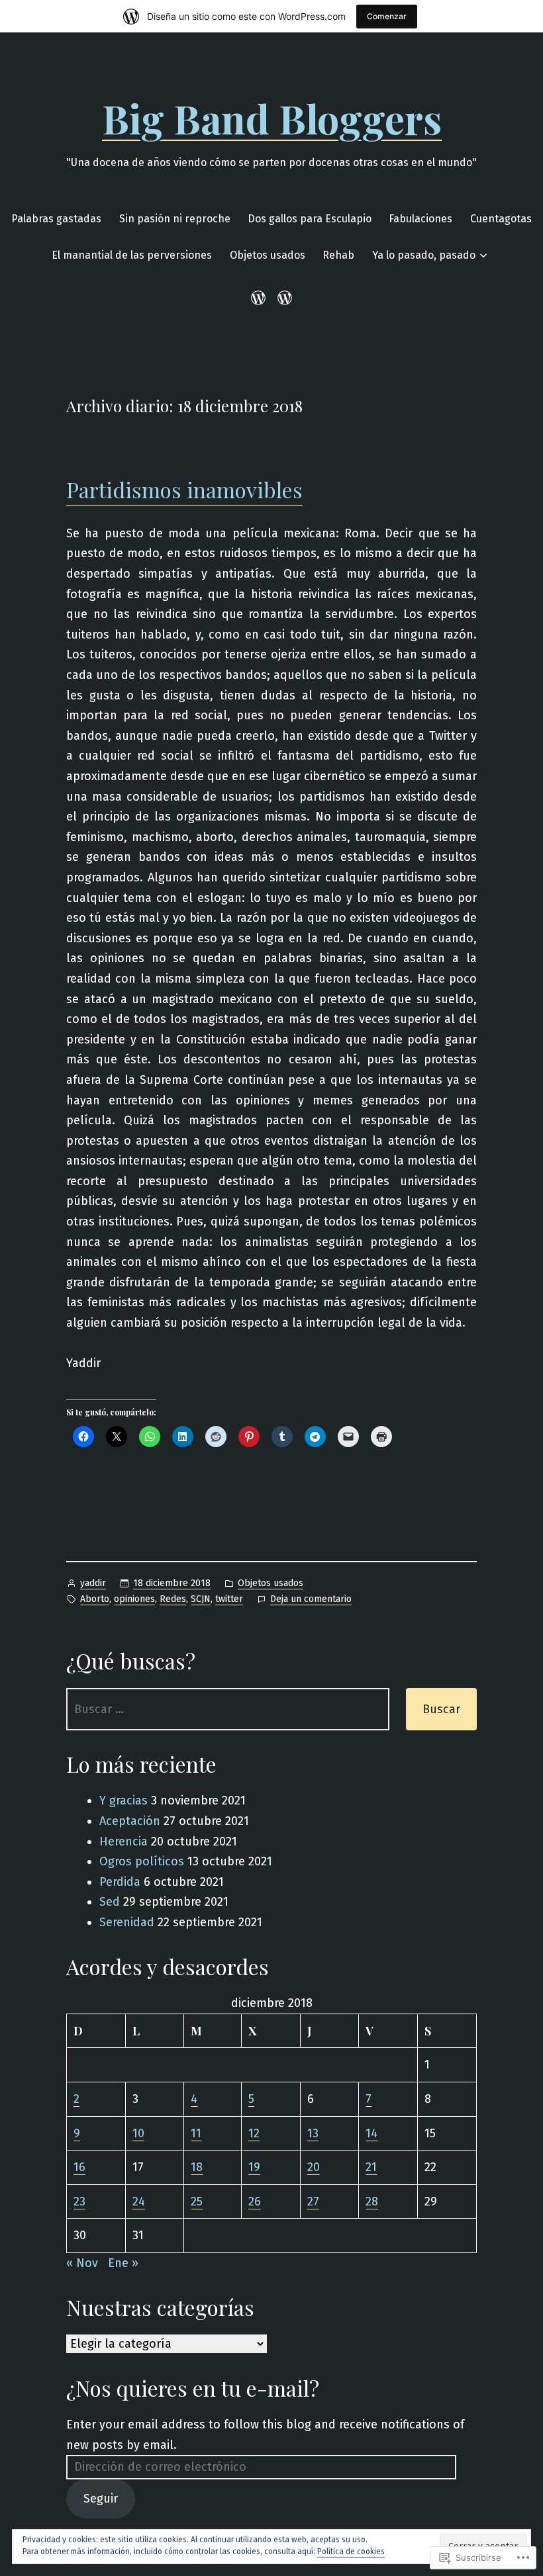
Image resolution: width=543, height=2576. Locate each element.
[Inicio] (261, 297)
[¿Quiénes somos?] (282, 297)
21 (371, 2167)
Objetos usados (268, 255)
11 (196, 2133)
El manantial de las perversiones (132, 255)
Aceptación (130, 1821)
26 (255, 2201)
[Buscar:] (228, 1709)
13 (313, 2133)
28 (372, 2201)
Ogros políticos (142, 1861)
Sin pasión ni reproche (175, 219)
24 (139, 2201)
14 (371, 2133)
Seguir (101, 2499)
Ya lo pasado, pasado (424, 255)
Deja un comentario (311, 1600)
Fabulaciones (420, 219)
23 (79, 2201)
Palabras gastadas (56, 219)
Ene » (123, 2263)
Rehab (338, 255)
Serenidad (127, 1922)
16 (79, 2167)
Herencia (123, 1842)
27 (313, 2201)
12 (254, 2133)
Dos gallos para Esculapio (310, 219)
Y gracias (123, 1800)
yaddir (93, 1583)
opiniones (134, 1599)
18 (197, 2167)
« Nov (82, 2263)
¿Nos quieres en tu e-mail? (193, 2388)
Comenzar (387, 16)
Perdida (120, 1882)
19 (254, 2167)
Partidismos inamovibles (184, 489)
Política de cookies (351, 2552)
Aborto (95, 1599)
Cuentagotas (501, 219)
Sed (110, 1902)
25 (197, 2201)
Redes (173, 1599)
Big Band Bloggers (272, 118)
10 (138, 2133)
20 (314, 2167)
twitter (229, 1599)
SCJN (201, 1599)
